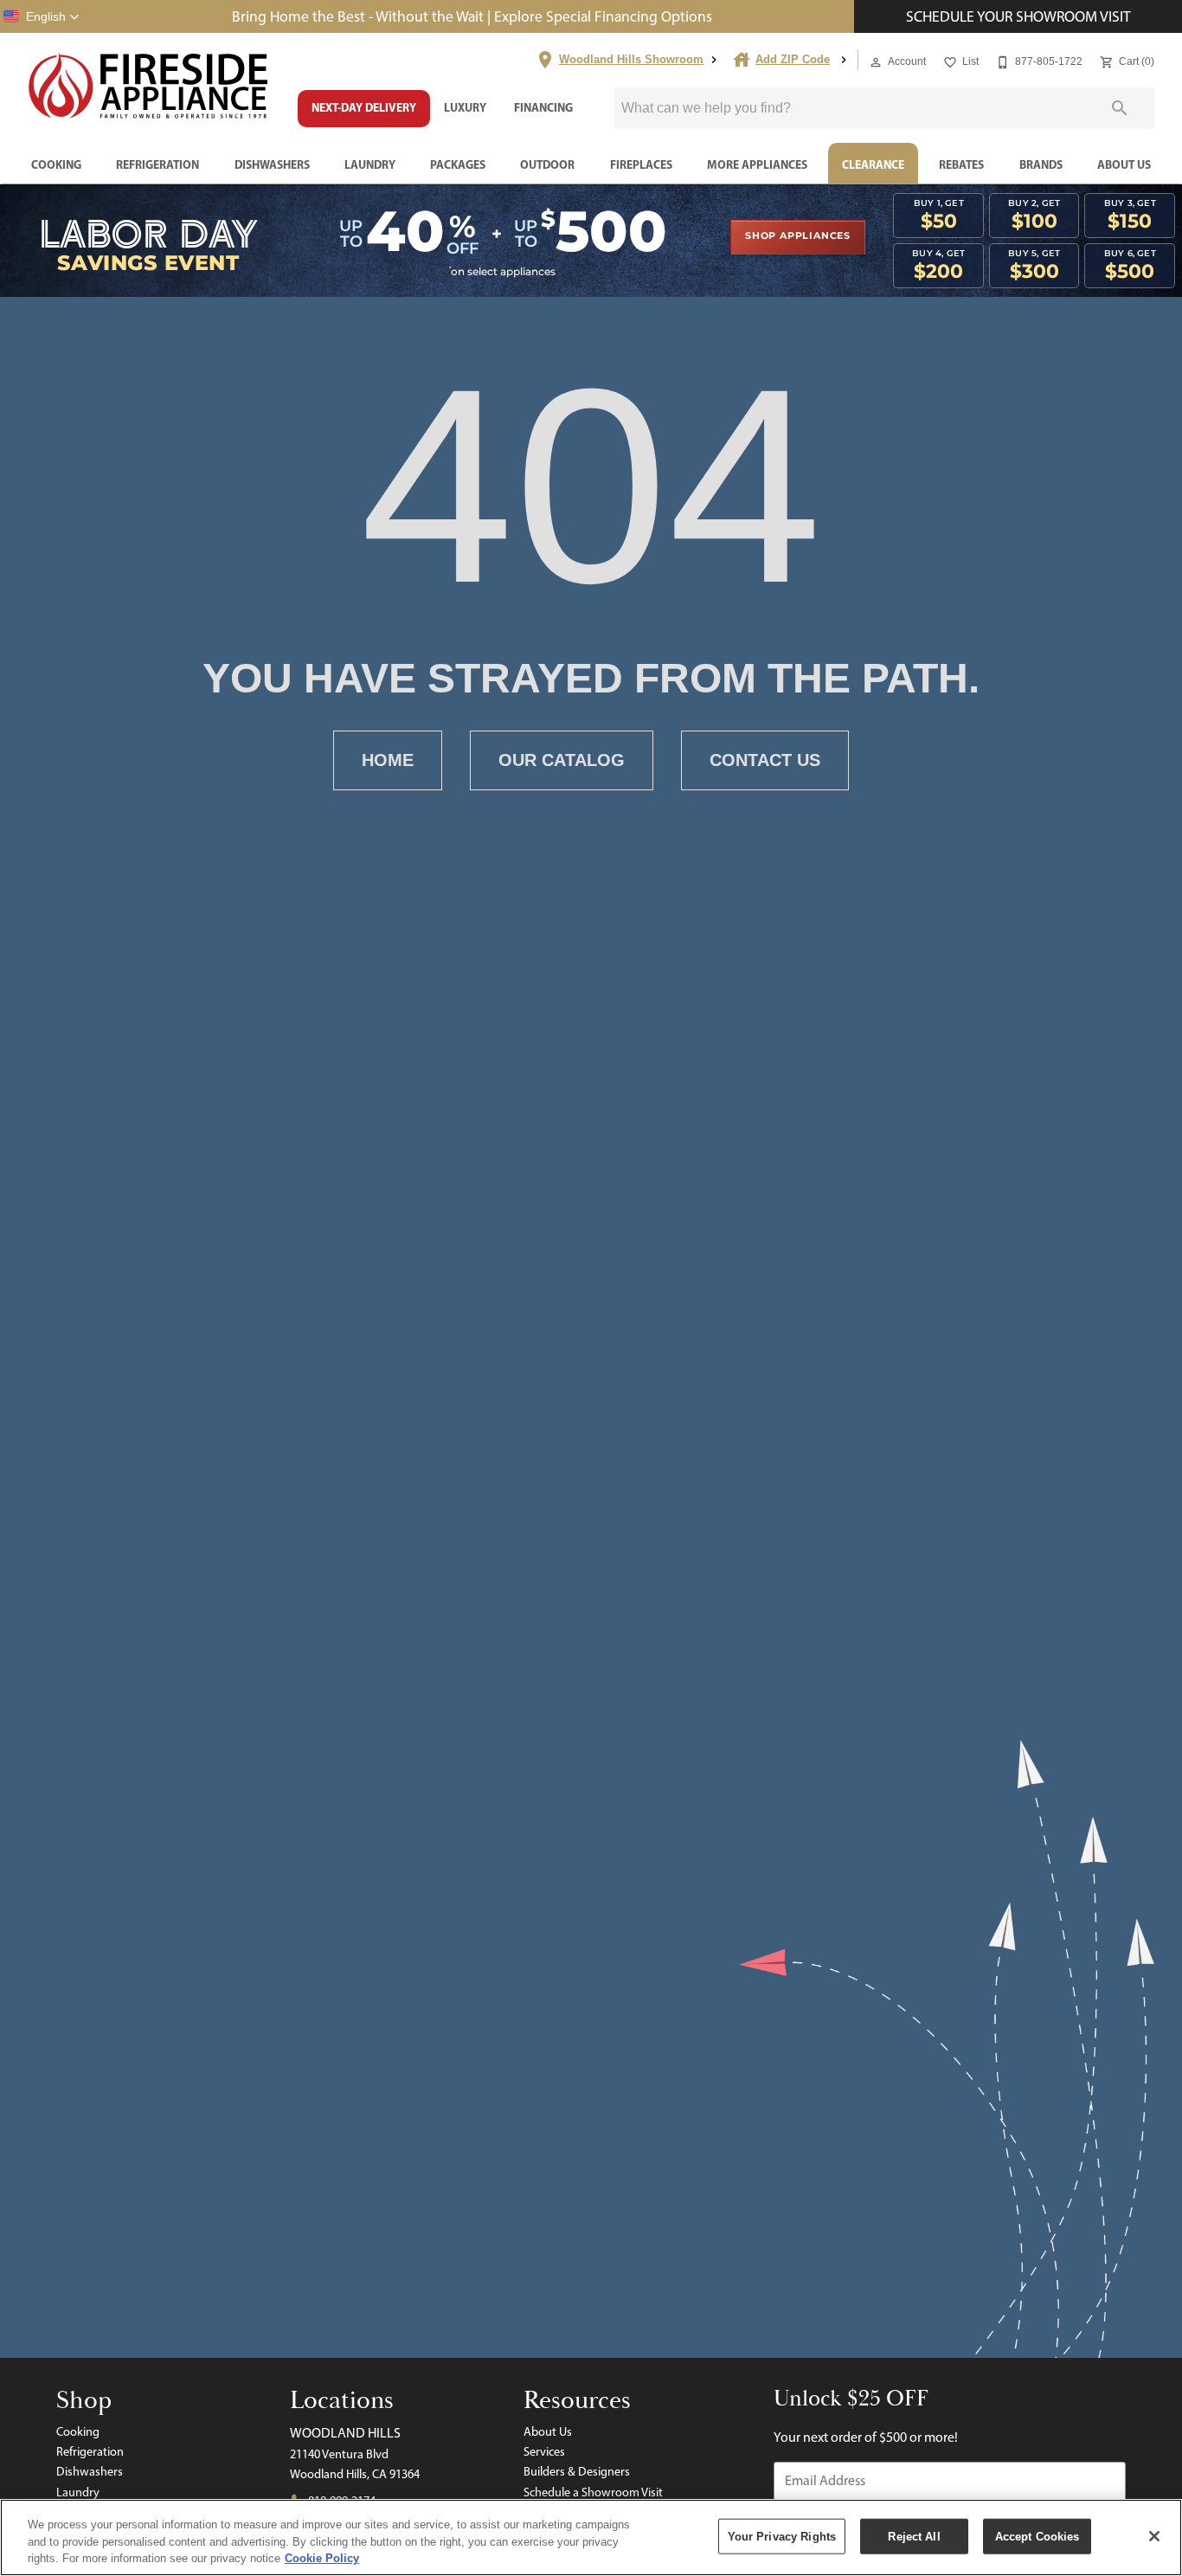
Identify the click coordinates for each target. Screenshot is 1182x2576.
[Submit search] (1120, 108)
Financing (543, 107)
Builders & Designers (577, 2471)
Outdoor (547, 164)
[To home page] (149, 87)
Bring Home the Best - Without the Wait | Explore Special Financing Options (472, 16)
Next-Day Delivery (364, 107)
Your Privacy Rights (782, 2536)
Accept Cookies (1037, 2536)
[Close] (1154, 2536)
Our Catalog (562, 760)
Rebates (961, 164)
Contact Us (765, 760)
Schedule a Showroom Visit (593, 2492)
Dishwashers (272, 164)
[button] (42, 16)
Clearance (873, 164)
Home (388, 760)
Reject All (914, 2536)
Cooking (56, 164)
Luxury (465, 107)
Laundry (370, 164)
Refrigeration (157, 164)
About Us (1124, 164)
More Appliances (757, 164)
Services (544, 2451)
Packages (458, 164)
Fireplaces (641, 164)
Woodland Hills (345, 2433)
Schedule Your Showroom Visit (1018, 16)
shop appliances (798, 236)
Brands (1041, 164)
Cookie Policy (322, 2558)
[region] (591, 2537)
